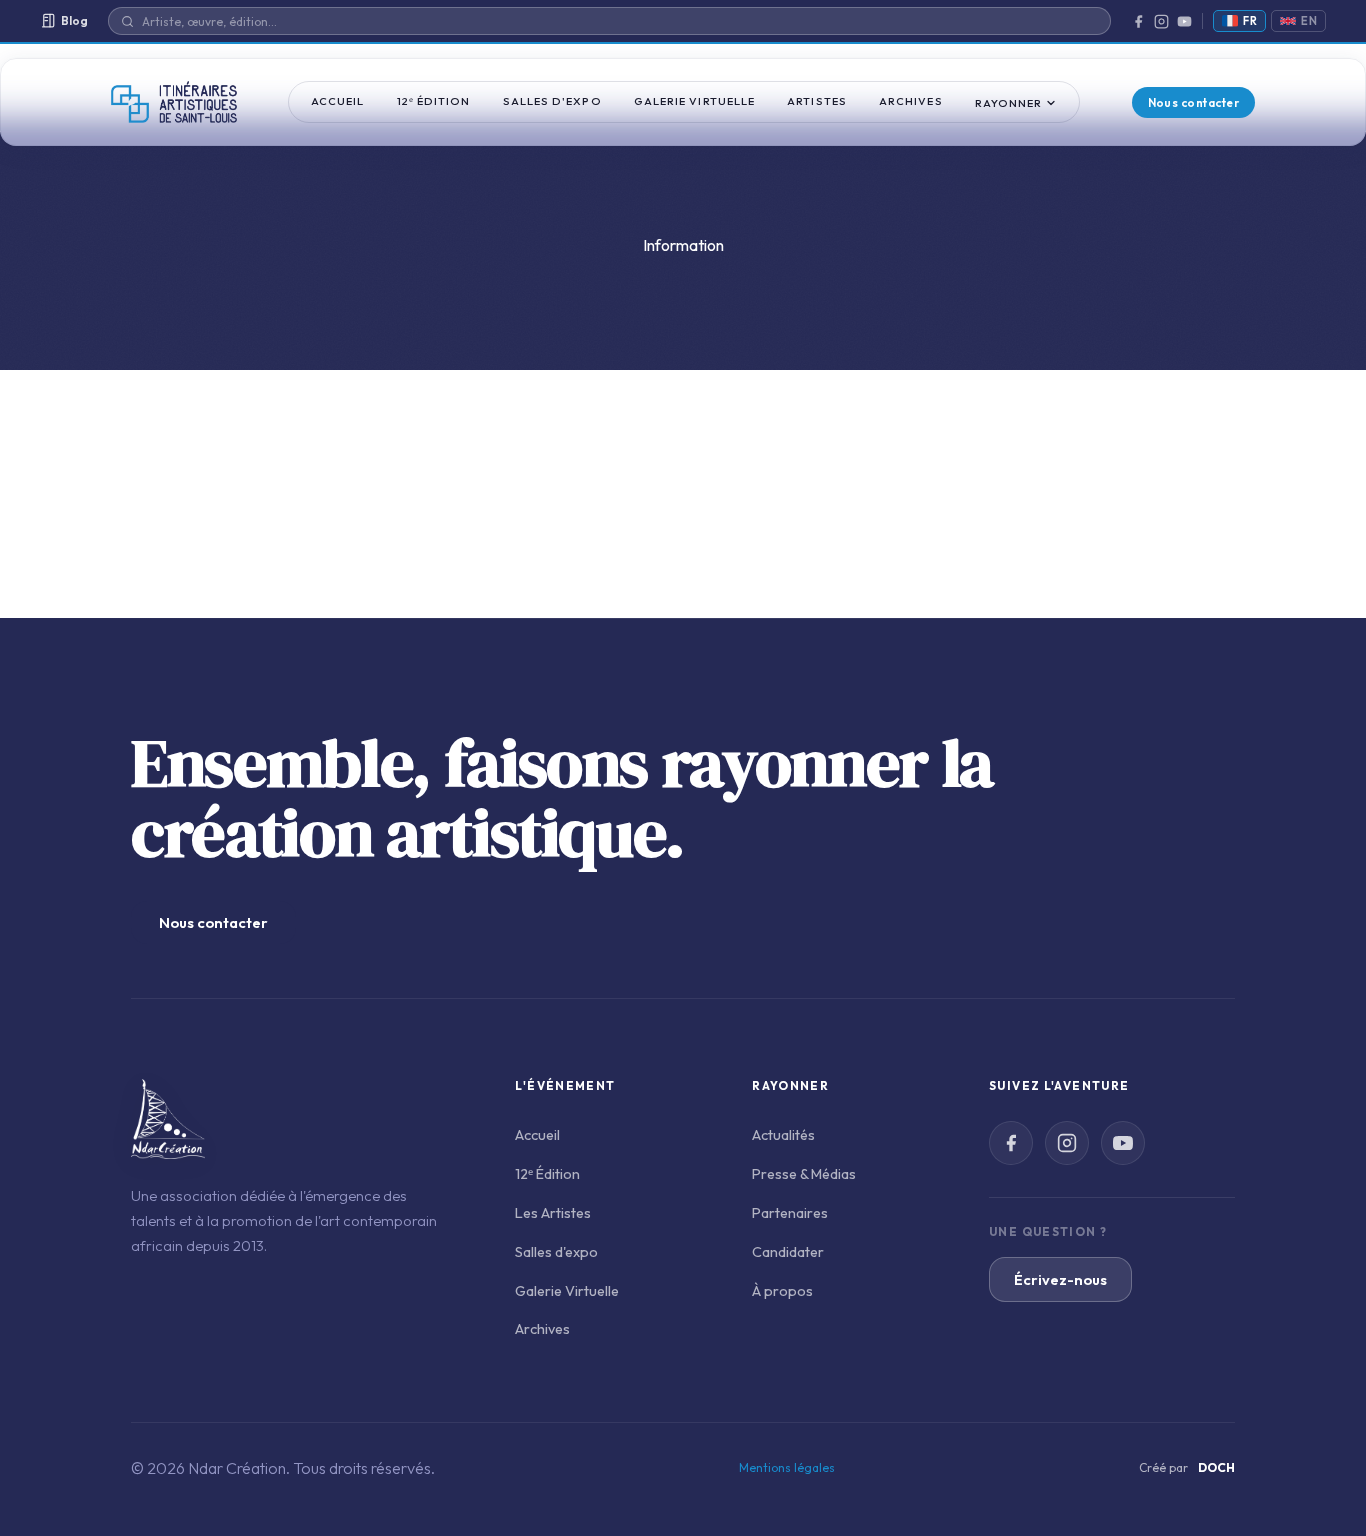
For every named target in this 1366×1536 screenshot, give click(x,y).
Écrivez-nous (1060, 1279)
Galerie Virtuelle (695, 101)
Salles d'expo (552, 101)
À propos (782, 1291)
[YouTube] (1184, 21)
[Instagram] (1161, 21)
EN (1309, 21)
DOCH (1216, 1467)
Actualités (783, 1135)
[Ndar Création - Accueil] (174, 102)
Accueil (338, 101)
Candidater (788, 1252)
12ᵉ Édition (434, 101)
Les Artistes (553, 1213)
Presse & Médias (804, 1174)
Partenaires (790, 1213)
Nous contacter (1193, 102)
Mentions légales (787, 1467)
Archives (911, 101)
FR (1250, 21)
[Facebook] (1138, 21)
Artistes (817, 101)
